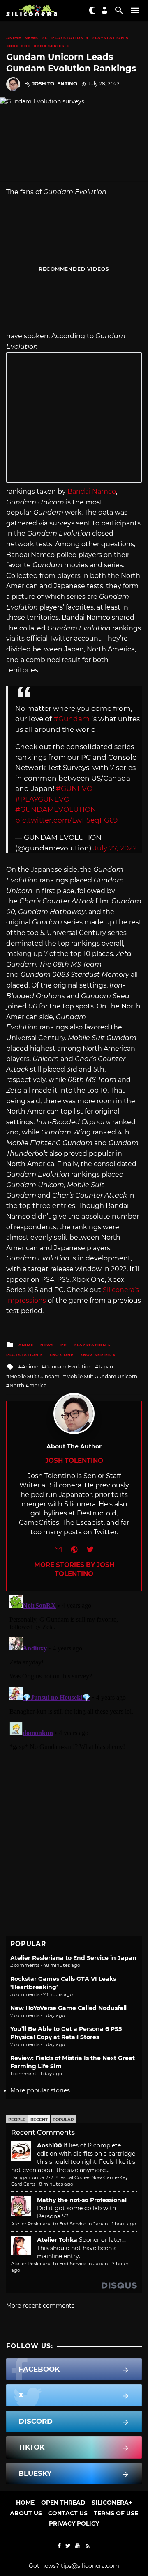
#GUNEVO (74, 788)
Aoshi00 (50, 2145)
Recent (39, 2120)
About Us (26, 2513)
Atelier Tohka (57, 2240)
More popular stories (40, 2090)
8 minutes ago (56, 2184)
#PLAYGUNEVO (42, 799)
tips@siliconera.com (90, 2566)
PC (45, 38)
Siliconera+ (112, 2503)
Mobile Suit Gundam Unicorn (102, 1376)
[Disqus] (74, 1694)
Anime (14, 38)
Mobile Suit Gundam (35, 1376)
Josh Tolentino (55, 84)
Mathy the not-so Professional (82, 2200)
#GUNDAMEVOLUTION (56, 809)
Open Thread (63, 2503)
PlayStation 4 (70, 38)
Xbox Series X (51, 46)
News (31, 38)
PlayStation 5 (110, 38)
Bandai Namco (92, 492)
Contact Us (68, 2513)
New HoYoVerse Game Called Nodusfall (68, 2008)
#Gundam (72, 719)
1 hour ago (124, 2224)
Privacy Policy (74, 2523)
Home (25, 2503)
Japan (106, 1367)
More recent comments (40, 2306)
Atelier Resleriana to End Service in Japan (73, 1958)
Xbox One (18, 46)
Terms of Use (116, 2513)
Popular (63, 2120)
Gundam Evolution (68, 1367)
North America (28, 1385)
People (17, 2120)
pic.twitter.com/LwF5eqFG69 (66, 820)
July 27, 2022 (115, 848)
